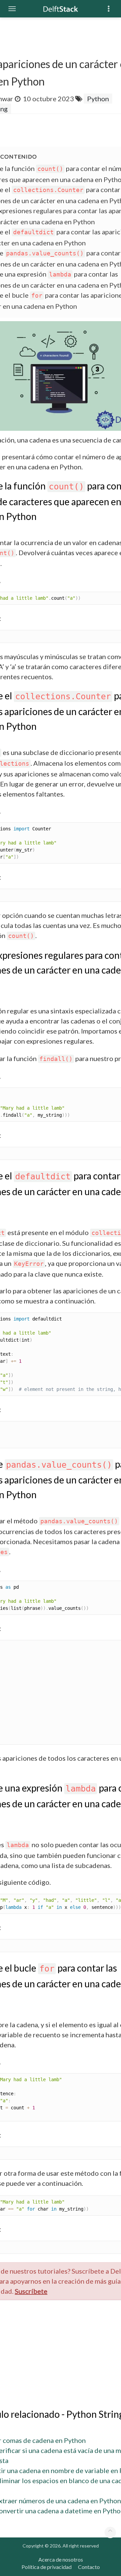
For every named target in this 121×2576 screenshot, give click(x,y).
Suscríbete (31, 2291)
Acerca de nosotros (61, 2559)
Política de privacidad (47, 2567)
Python (98, 99)
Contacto (89, 2567)
